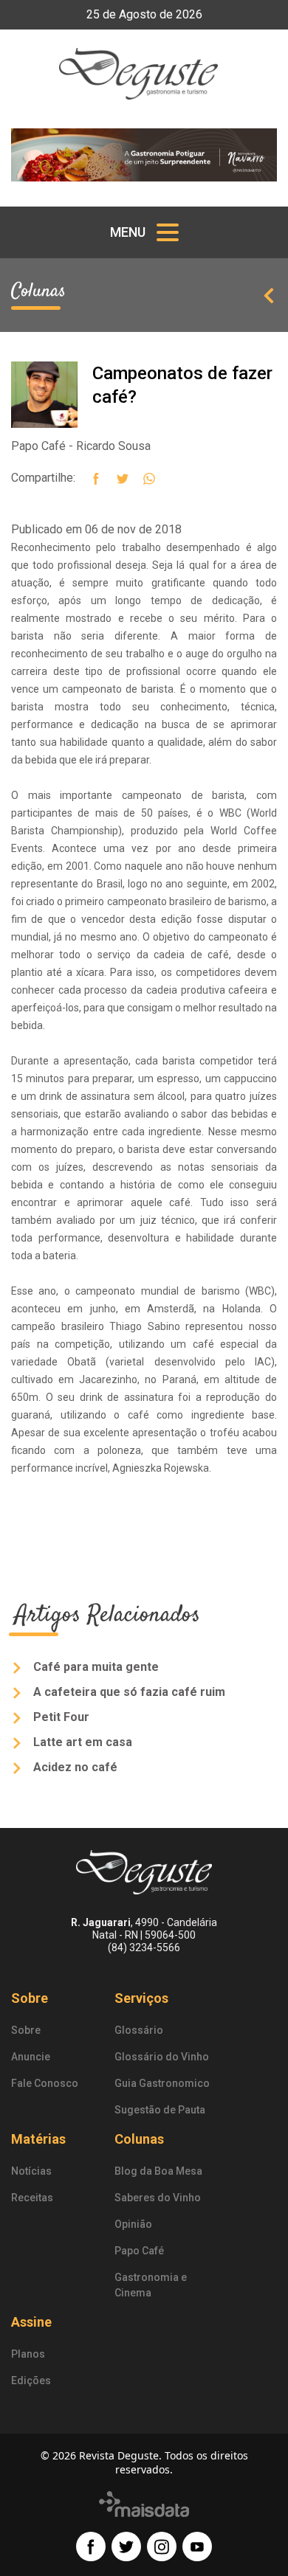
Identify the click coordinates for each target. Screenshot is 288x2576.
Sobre (26, 2030)
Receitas (32, 2198)
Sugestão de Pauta (160, 2110)
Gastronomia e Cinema (151, 2285)
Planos (28, 2354)
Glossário (139, 2030)
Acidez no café (74, 1767)
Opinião (133, 2224)
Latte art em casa (81, 1742)
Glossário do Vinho (162, 2057)
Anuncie (31, 2057)
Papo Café (139, 2251)
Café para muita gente (95, 1667)
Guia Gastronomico (162, 2083)
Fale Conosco (45, 2083)
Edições (31, 2381)
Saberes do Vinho (158, 2198)
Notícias (31, 2171)
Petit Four (60, 1717)
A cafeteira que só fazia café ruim (128, 1692)
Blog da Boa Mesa (158, 2171)
